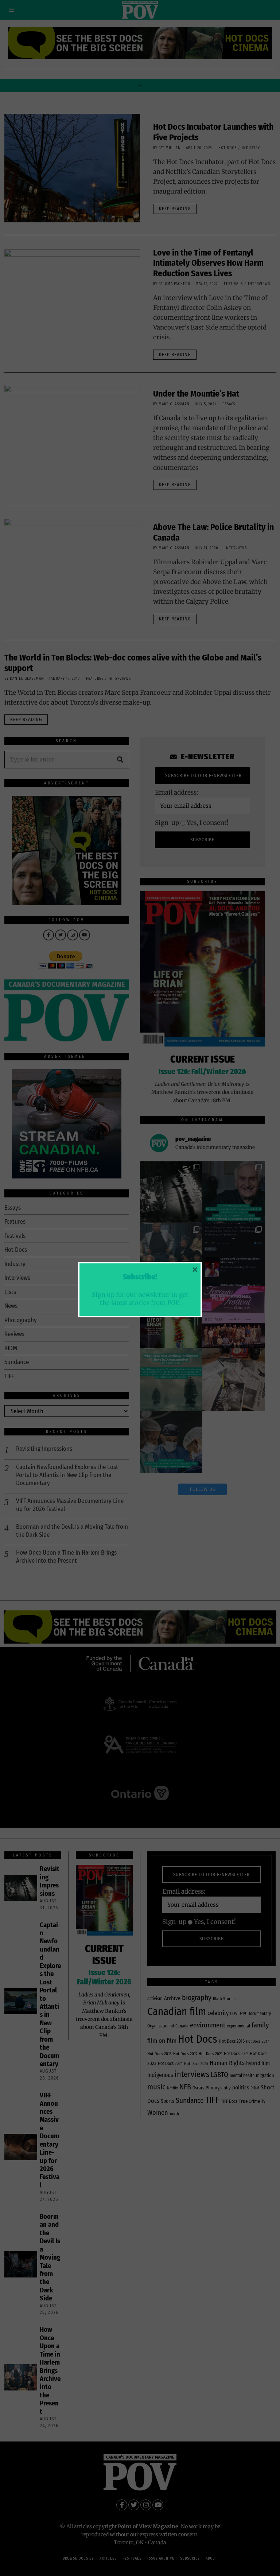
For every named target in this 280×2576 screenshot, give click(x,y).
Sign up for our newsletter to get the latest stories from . (140, 1298)
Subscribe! (140, 1277)
